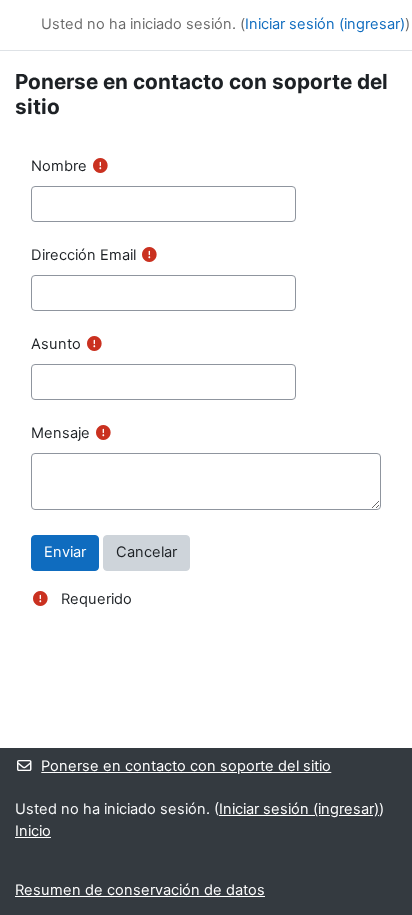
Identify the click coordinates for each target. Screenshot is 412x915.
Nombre (59, 166)
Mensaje (60, 433)
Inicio (33, 831)
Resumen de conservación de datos (140, 890)
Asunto (56, 344)
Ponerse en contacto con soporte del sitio (186, 766)
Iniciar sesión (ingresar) (325, 24)
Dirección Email (83, 255)
